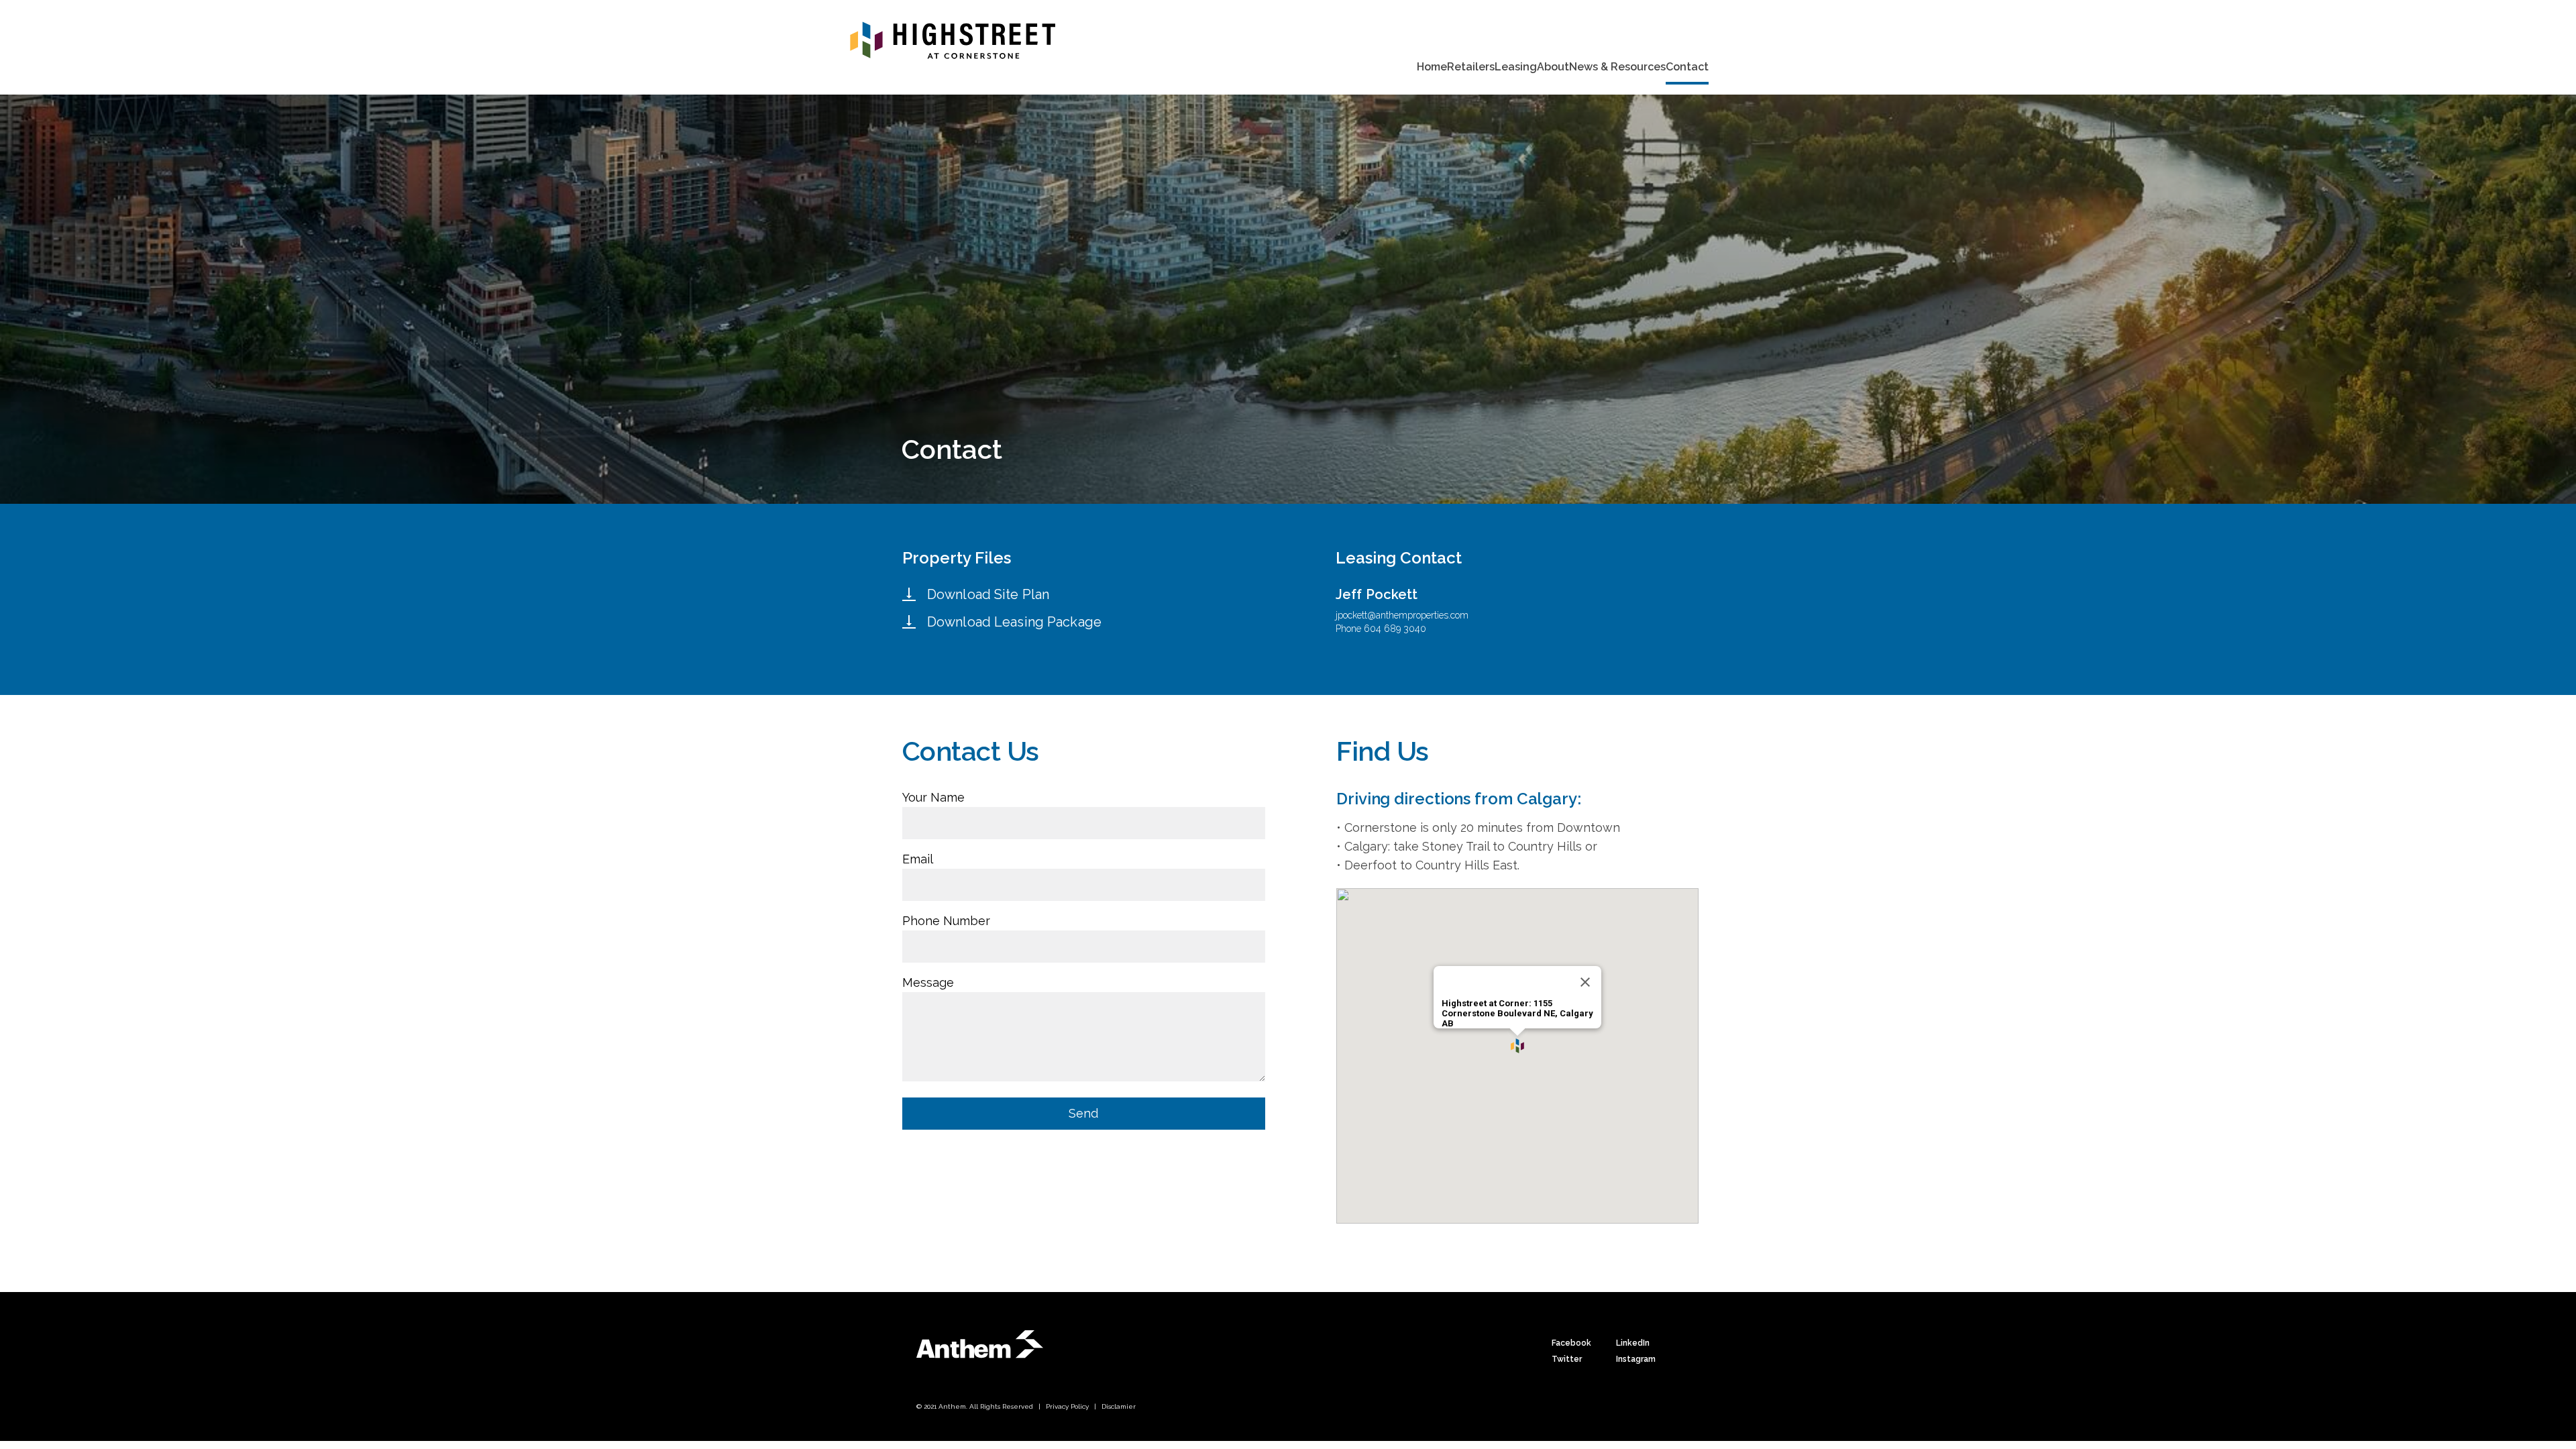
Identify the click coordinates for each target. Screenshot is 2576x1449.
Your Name (933, 797)
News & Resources (1617, 67)
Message (928, 982)
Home (1432, 67)
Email (918, 859)
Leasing (1516, 67)
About (1553, 67)
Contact (1687, 67)
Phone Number (946, 921)
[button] (1517, 1046)
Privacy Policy (1067, 1406)
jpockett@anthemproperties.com (1402, 615)
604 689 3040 (1395, 629)
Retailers (1471, 67)
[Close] (1585, 982)
